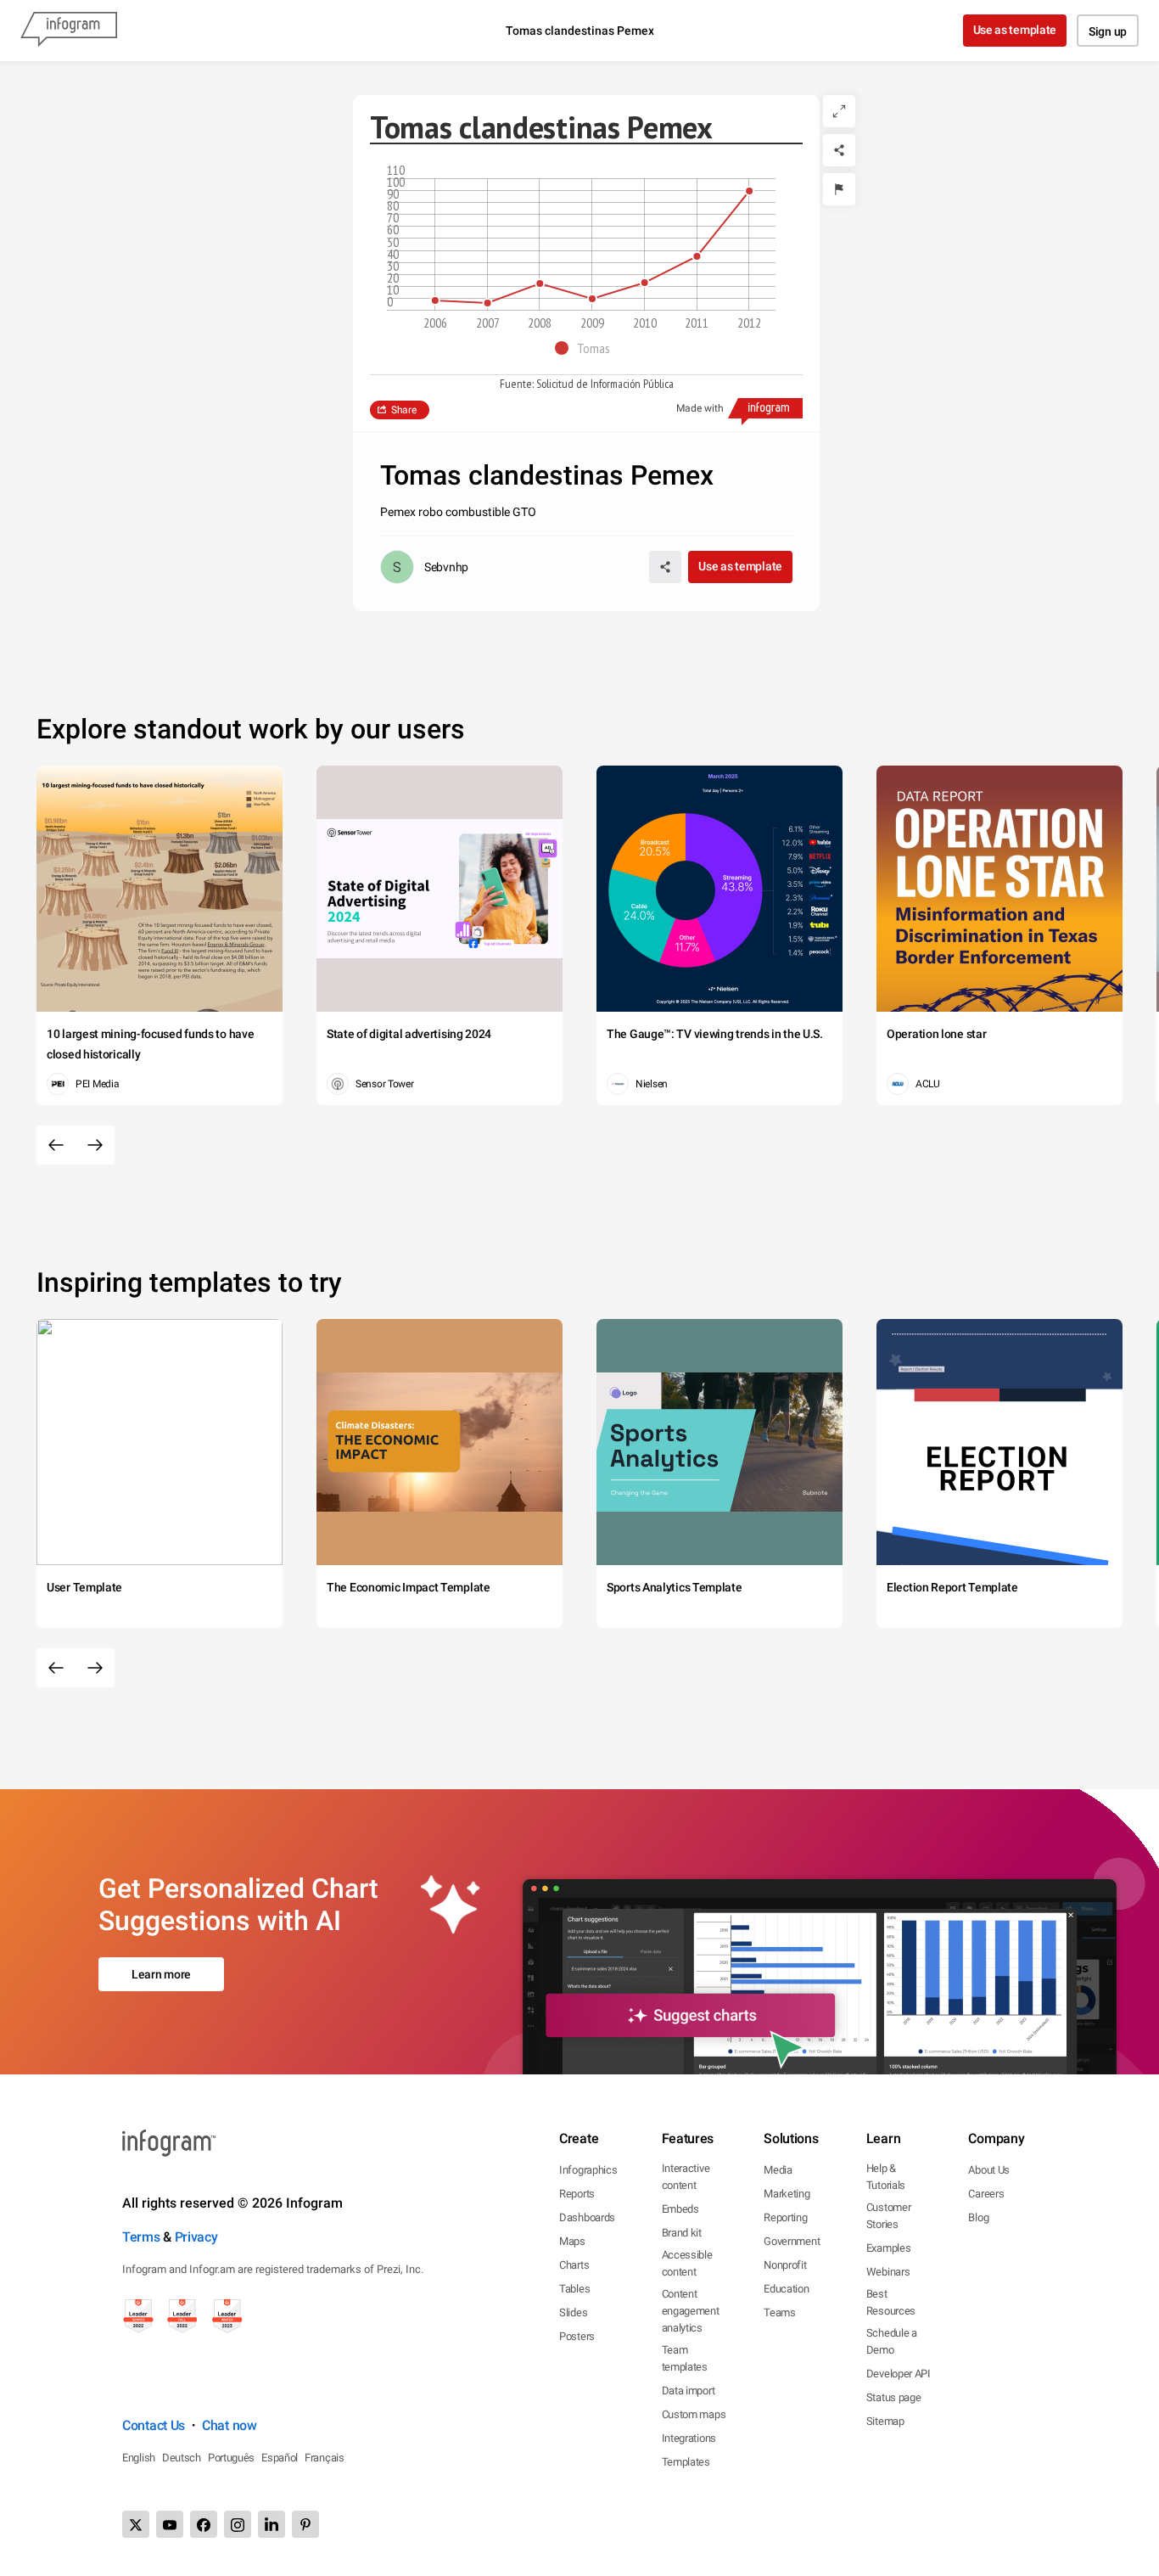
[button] (587, 348)
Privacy (196, 2237)
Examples (889, 2248)
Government (792, 2241)
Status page (894, 2397)
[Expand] (839, 111)
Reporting (785, 2217)
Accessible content (687, 2263)
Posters (577, 2336)
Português (231, 2458)
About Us (989, 2170)
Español (280, 2458)
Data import (689, 2391)
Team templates (685, 2358)
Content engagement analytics (691, 2311)
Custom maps (694, 2414)
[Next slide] (95, 1145)
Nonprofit (785, 2265)
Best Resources (891, 2302)
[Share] (839, 150)
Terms (141, 2237)
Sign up (1108, 31)
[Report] (839, 189)
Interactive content (686, 2177)
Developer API (899, 2374)
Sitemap (885, 2421)
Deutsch (182, 2458)
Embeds (680, 2209)
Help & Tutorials (886, 2177)
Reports (577, 2194)
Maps (572, 2241)
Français (325, 2458)
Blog (978, 2217)
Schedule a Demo (892, 2341)
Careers (986, 2194)
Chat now (230, 2425)
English (139, 2458)
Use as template (1015, 30)
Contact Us (154, 2425)
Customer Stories (889, 2216)
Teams (780, 2312)
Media (778, 2170)
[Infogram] (69, 31)
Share (404, 410)
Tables (574, 2289)
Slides (573, 2312)
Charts (574, 2265)
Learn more (161, 1974)
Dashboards (587, 2217)
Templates (686, 2462)
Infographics (588, 2170)
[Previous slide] (56, 1145)
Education (786, 2289)
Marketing (787, 2194)
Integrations (689, 2438)
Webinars (888, 2272)
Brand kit (682, 2233)
